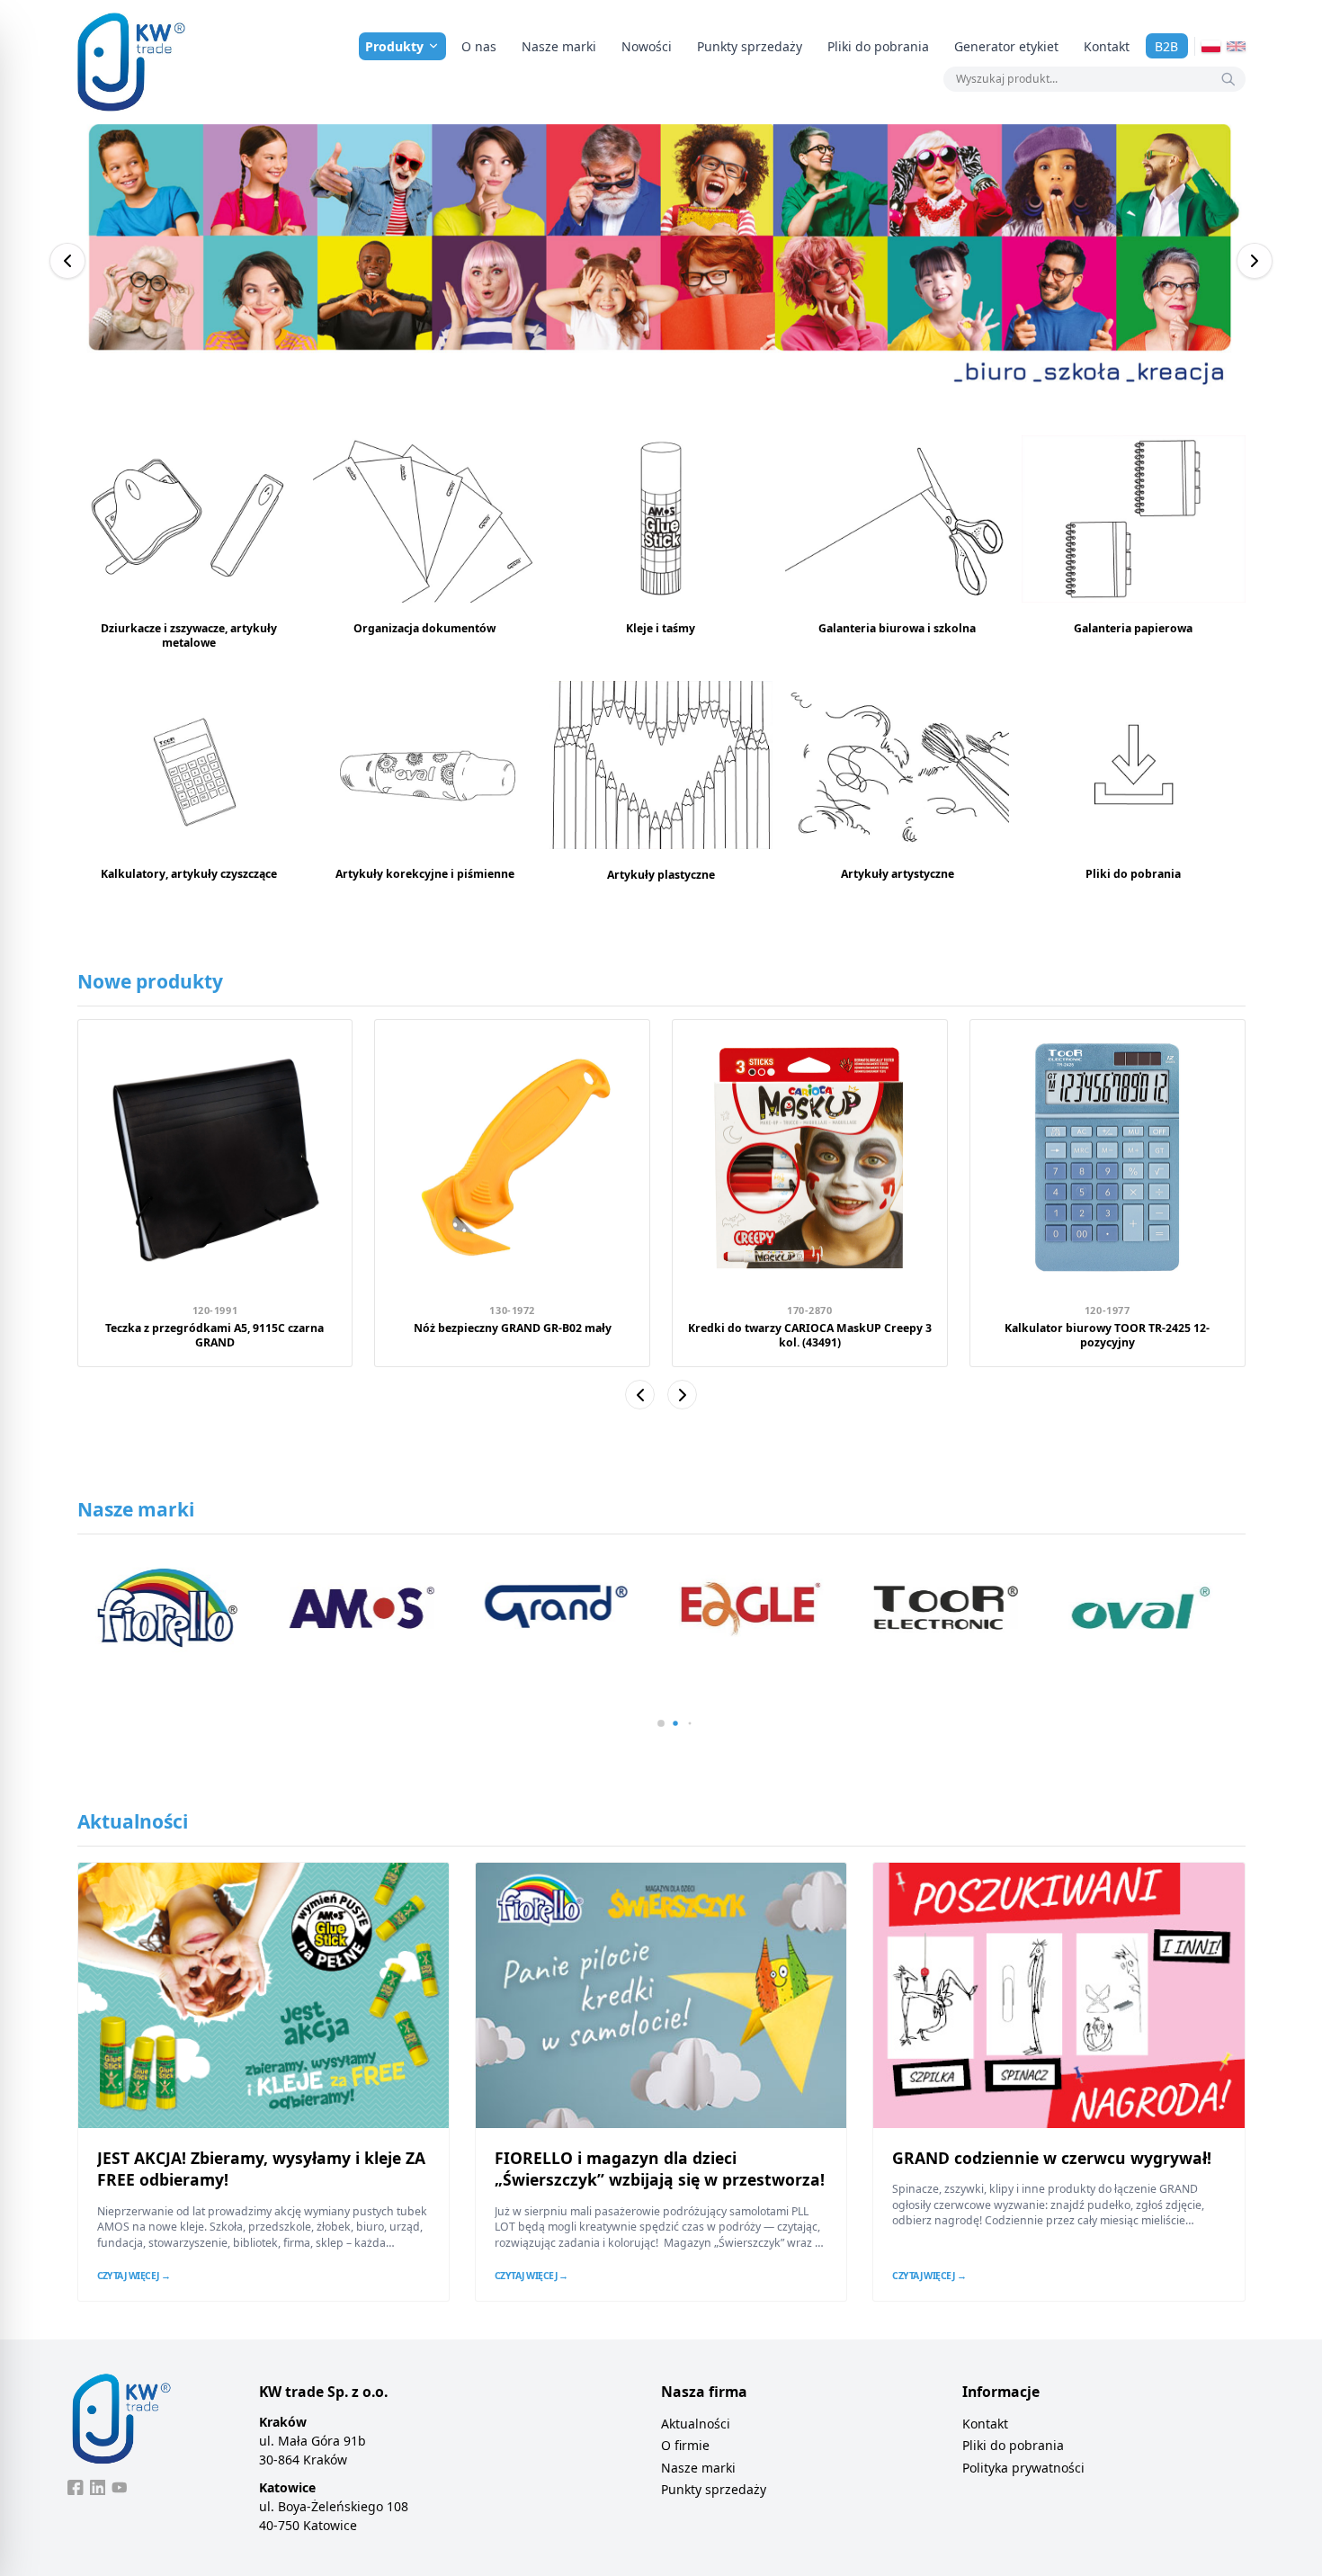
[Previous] (67, 261)
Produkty (394, 46)
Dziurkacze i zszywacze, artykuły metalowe (189, 635)
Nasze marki (559, 46)
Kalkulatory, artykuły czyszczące (189, 874)
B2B (1166, 46)
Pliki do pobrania (878, 46)
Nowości (647, 46)
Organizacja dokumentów (424, 628)
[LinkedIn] (98, 2488)
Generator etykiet (1006, 46)
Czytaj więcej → (134, 2276)
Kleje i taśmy (661, 628)
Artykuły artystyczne (898, 874)
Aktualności (696, 2424)
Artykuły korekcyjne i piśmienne (425, 874)
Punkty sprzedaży (750, 46)
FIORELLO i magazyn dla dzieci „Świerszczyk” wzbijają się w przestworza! (660, 2169)
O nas (479, 46)
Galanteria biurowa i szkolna (897, 628)
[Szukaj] (1228, 79)
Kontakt (1107, 46)
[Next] (1255, 261)
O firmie (685, 2445)
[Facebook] (76, 2488)
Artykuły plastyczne (661, 875)
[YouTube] (120, 2488)
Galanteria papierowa (1133, 628)
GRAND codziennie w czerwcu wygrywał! (1052, 2158)
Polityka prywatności (1023, 2468)
